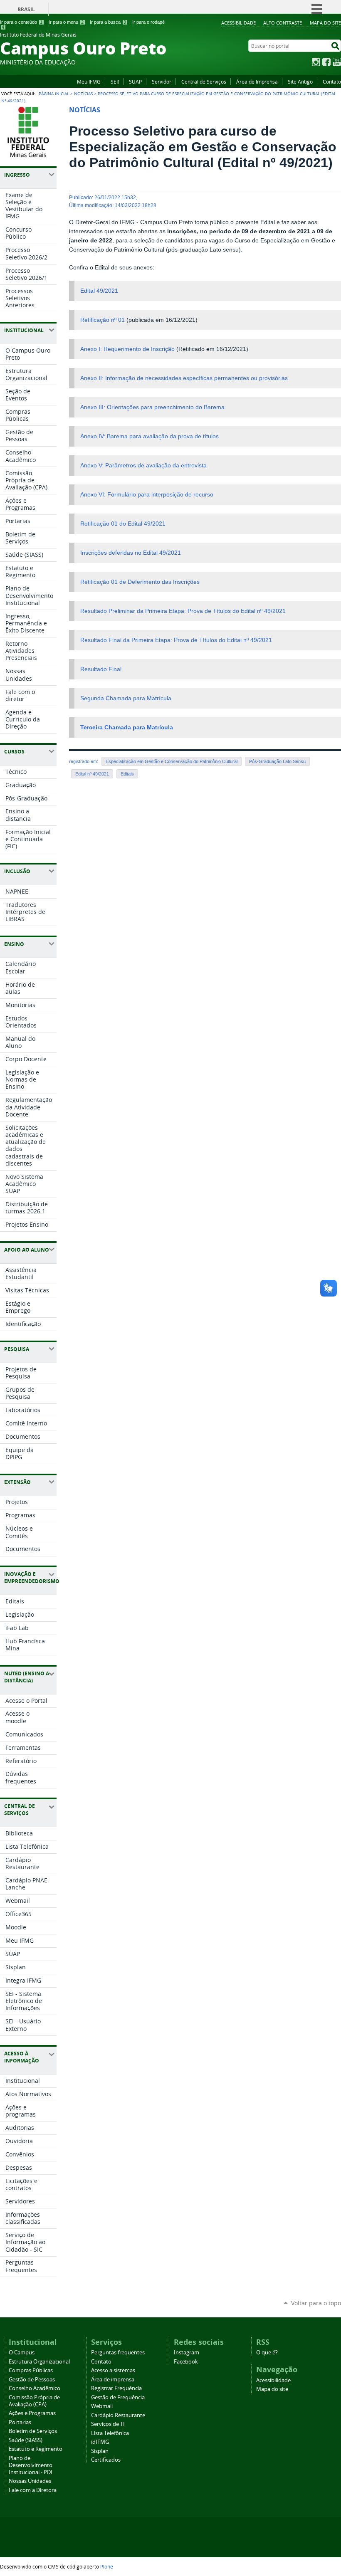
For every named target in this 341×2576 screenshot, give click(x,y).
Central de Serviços (204, 82)
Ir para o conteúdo (21, 22)
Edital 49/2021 (99, 291)
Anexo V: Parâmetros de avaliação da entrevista (143, 466)
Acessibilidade (238, 23)
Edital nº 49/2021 (92, 774)
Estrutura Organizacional (39, 2362)
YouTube (337, 62)
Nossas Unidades (30, 2481)
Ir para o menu (66, 22)
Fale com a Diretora (33, 2490)
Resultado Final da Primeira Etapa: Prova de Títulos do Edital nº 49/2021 (176, 640)
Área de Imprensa (257, 82)
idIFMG (100, 2442)
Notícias (83, 94)
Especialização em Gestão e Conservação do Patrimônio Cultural (172, 761)
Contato (332, 82)
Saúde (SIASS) (26, 2440)
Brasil (26, 9)
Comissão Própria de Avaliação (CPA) (34, 2401)
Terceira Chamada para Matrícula (127, 727)
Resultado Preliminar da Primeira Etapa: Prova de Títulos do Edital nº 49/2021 (183, 611)
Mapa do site (325, 23)
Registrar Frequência (116, 2388)
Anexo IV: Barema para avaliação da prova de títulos (149, 436)
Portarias (20, 2422)
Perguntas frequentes (118, 2352)
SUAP (135, 82)
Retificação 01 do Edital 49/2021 (123, 524)
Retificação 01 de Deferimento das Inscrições (140, 582)
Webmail (102, 2406)
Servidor (162, 82)
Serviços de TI (108, 2424)
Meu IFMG (89, 82)
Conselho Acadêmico (35, 2388)
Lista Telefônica (110, 2433)
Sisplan (100, 2451)
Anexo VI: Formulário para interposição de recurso (147, 495)
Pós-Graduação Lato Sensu (277, 761)
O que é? (267, 2352)
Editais (127, 774)
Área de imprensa (113, 2380)
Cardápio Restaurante (118, 2415)
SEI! (115, 82)
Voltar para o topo (316, 2303)
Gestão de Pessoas (32, 2380)
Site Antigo (300, 82)
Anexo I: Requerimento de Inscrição (127, 349)
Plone (107, 2566)
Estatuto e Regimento (36, 2449)
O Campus (22, 2352)
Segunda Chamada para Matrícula (126, 698)
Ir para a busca (108, 22)
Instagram (316, 62)
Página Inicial (54, 94)
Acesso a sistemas (113, 2370)
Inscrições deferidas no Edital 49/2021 (131, 553)
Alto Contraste (283, 23)
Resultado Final (101, 669)
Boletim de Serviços (33, 2431)
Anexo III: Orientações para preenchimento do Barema (152, 407)
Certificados (106, 2460)
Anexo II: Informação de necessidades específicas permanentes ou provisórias (184, 378)
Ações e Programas (32, 2413)
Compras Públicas (31, 2370)
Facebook (326, 62)
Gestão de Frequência (118, 2397)
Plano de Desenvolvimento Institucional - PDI (31, 2465)
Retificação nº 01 (103, 320)
